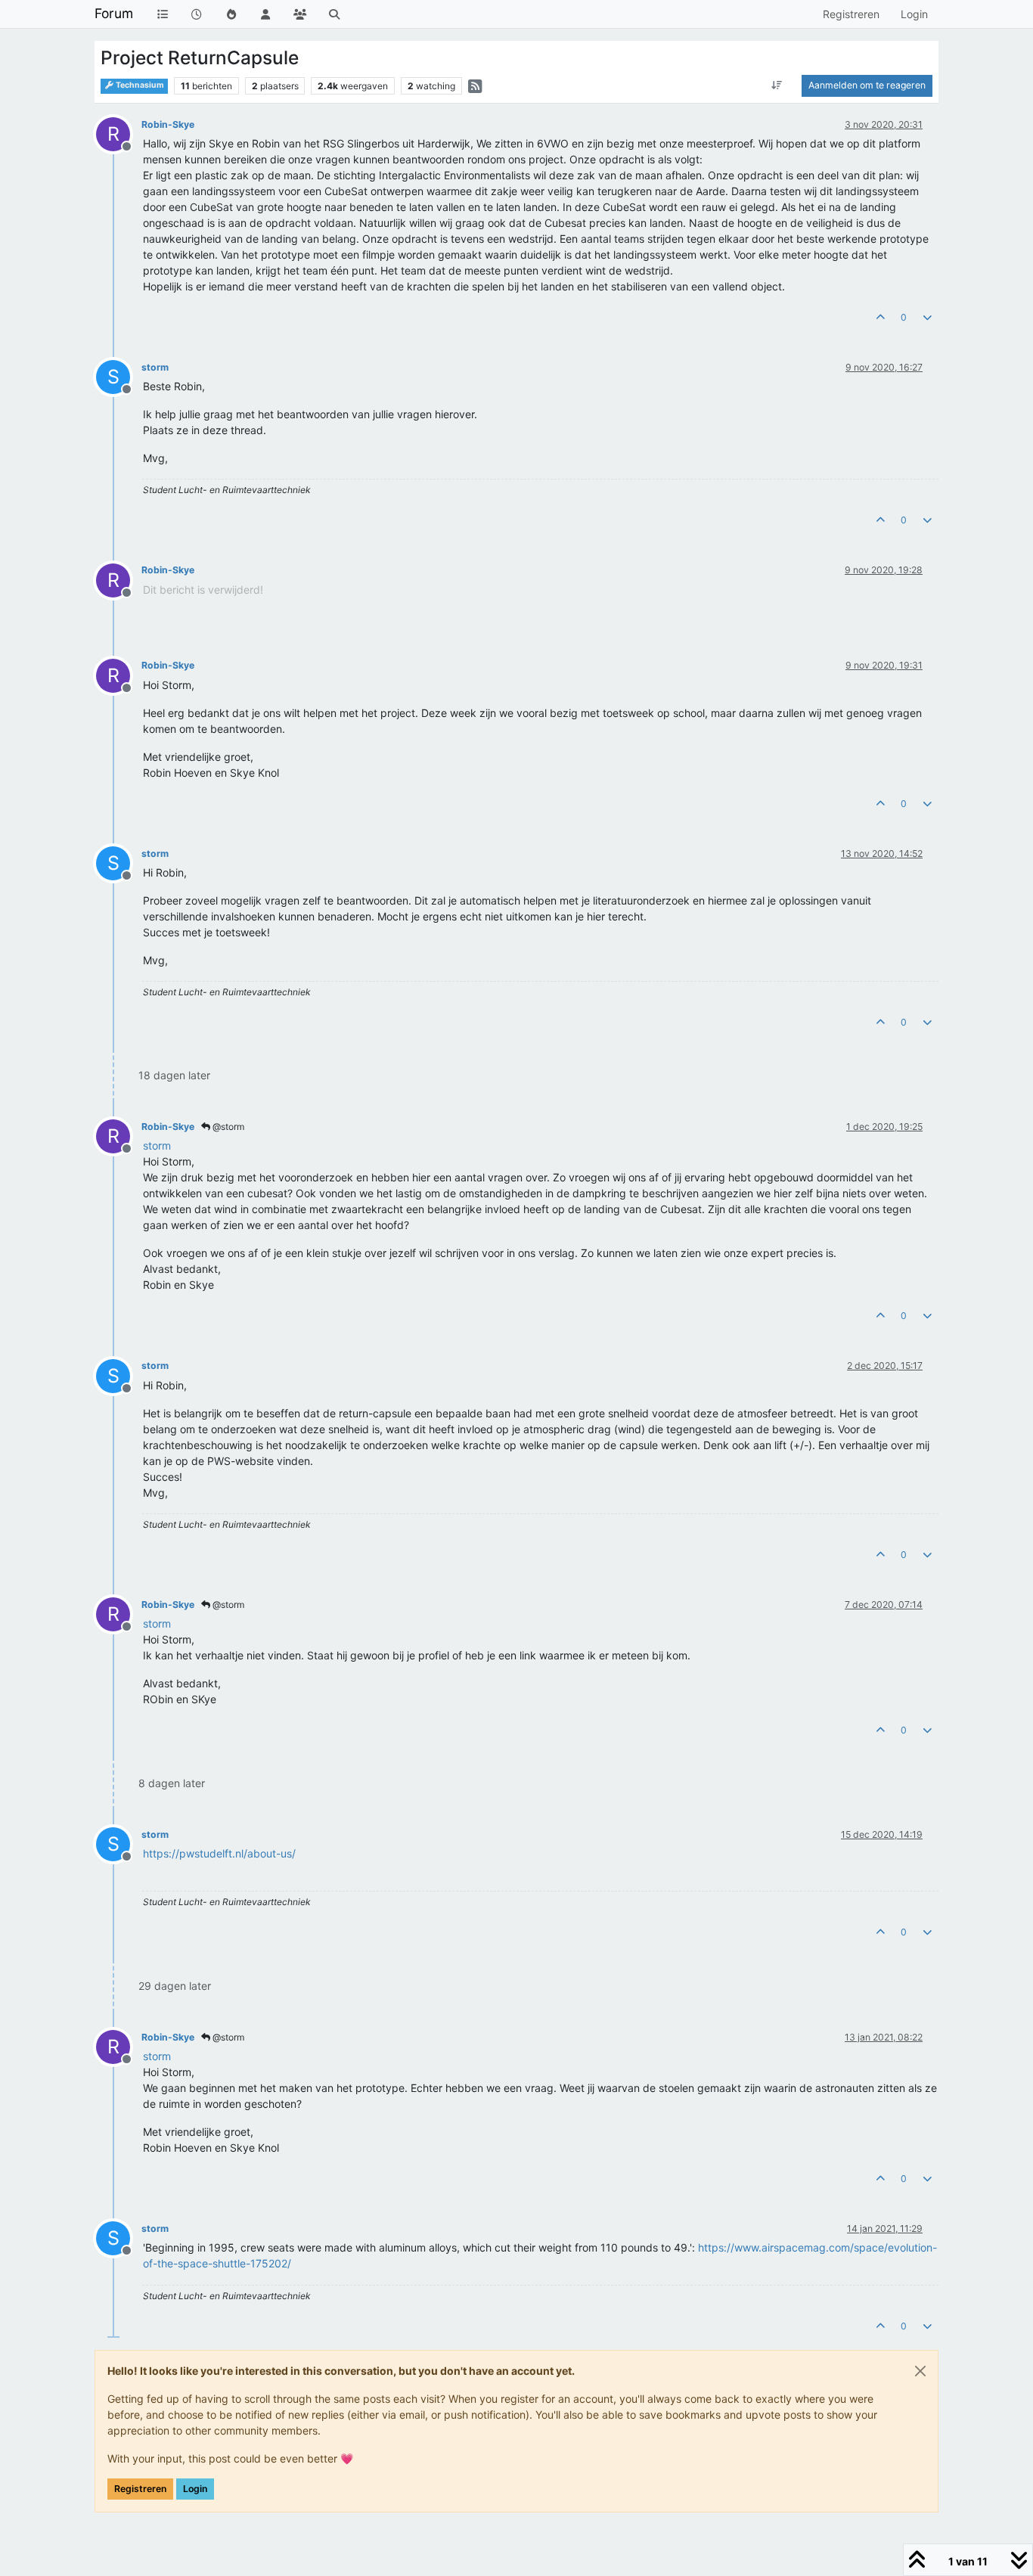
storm (155, 367)
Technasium (139, 85)
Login (195, 2489)
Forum (114, 13)
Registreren (140, 2489)
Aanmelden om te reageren (867, 85)
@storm (227, 1127)
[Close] (920, 2371)
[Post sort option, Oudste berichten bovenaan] (777, 85)
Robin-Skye (168, 124)
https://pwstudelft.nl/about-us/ (219, 1853)
